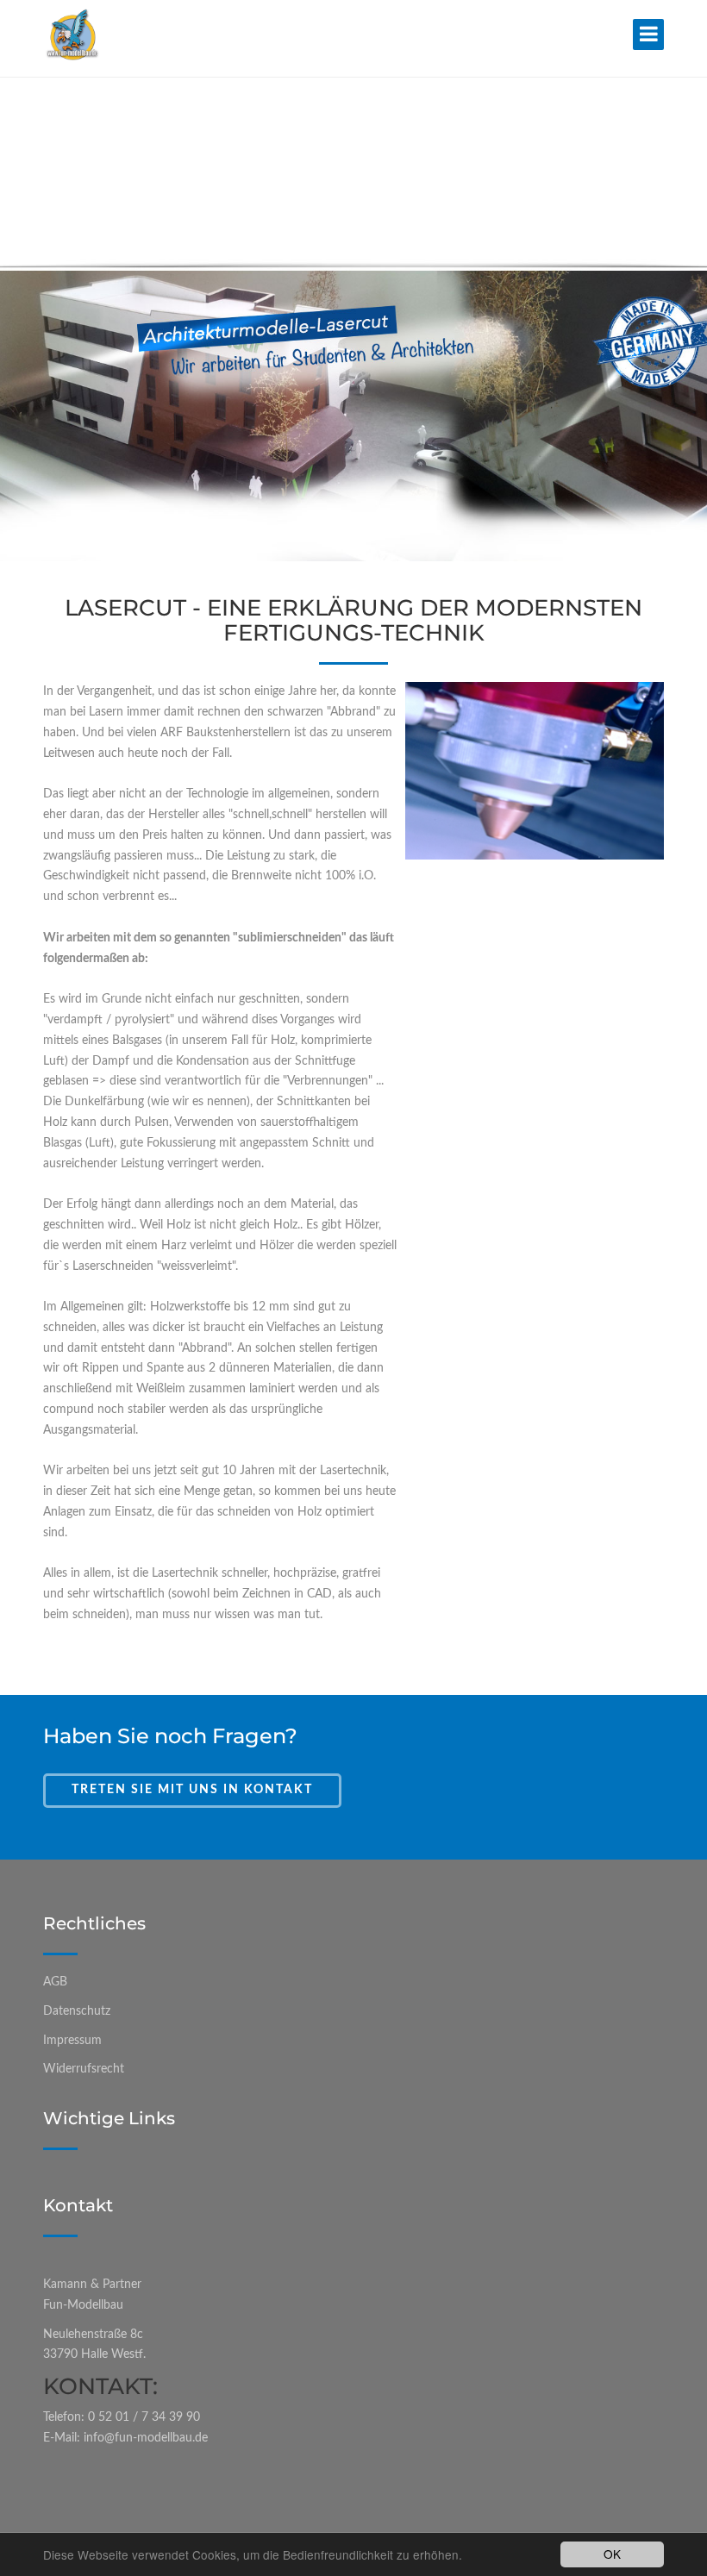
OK (612, 2554)
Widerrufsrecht (84, 2069)
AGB (55, 1982)
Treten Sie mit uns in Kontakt (192, 1790)
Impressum (72, 2041)
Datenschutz (77, 2011)
